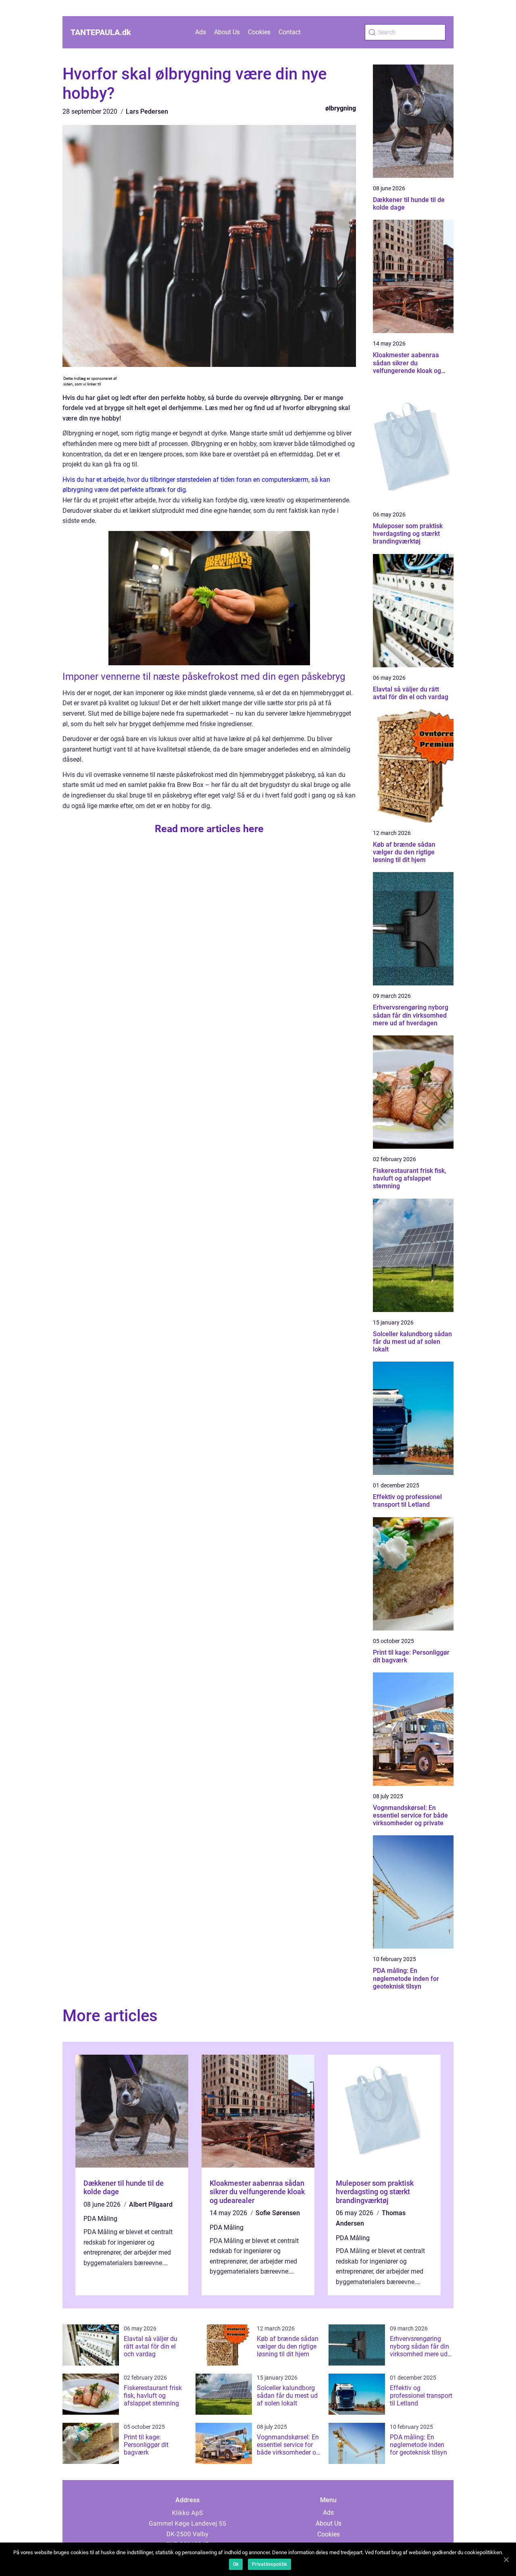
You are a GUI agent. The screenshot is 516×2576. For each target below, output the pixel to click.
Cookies (259, 32)
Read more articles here (209, 829)
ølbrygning (341, 108)
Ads (201, 32)
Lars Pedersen (147, 111)
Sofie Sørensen (278, 2213)
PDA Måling (100, 2219)
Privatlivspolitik (269, 2564)
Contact (290, 32)
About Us (227, 32)
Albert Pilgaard (151, 2204)
